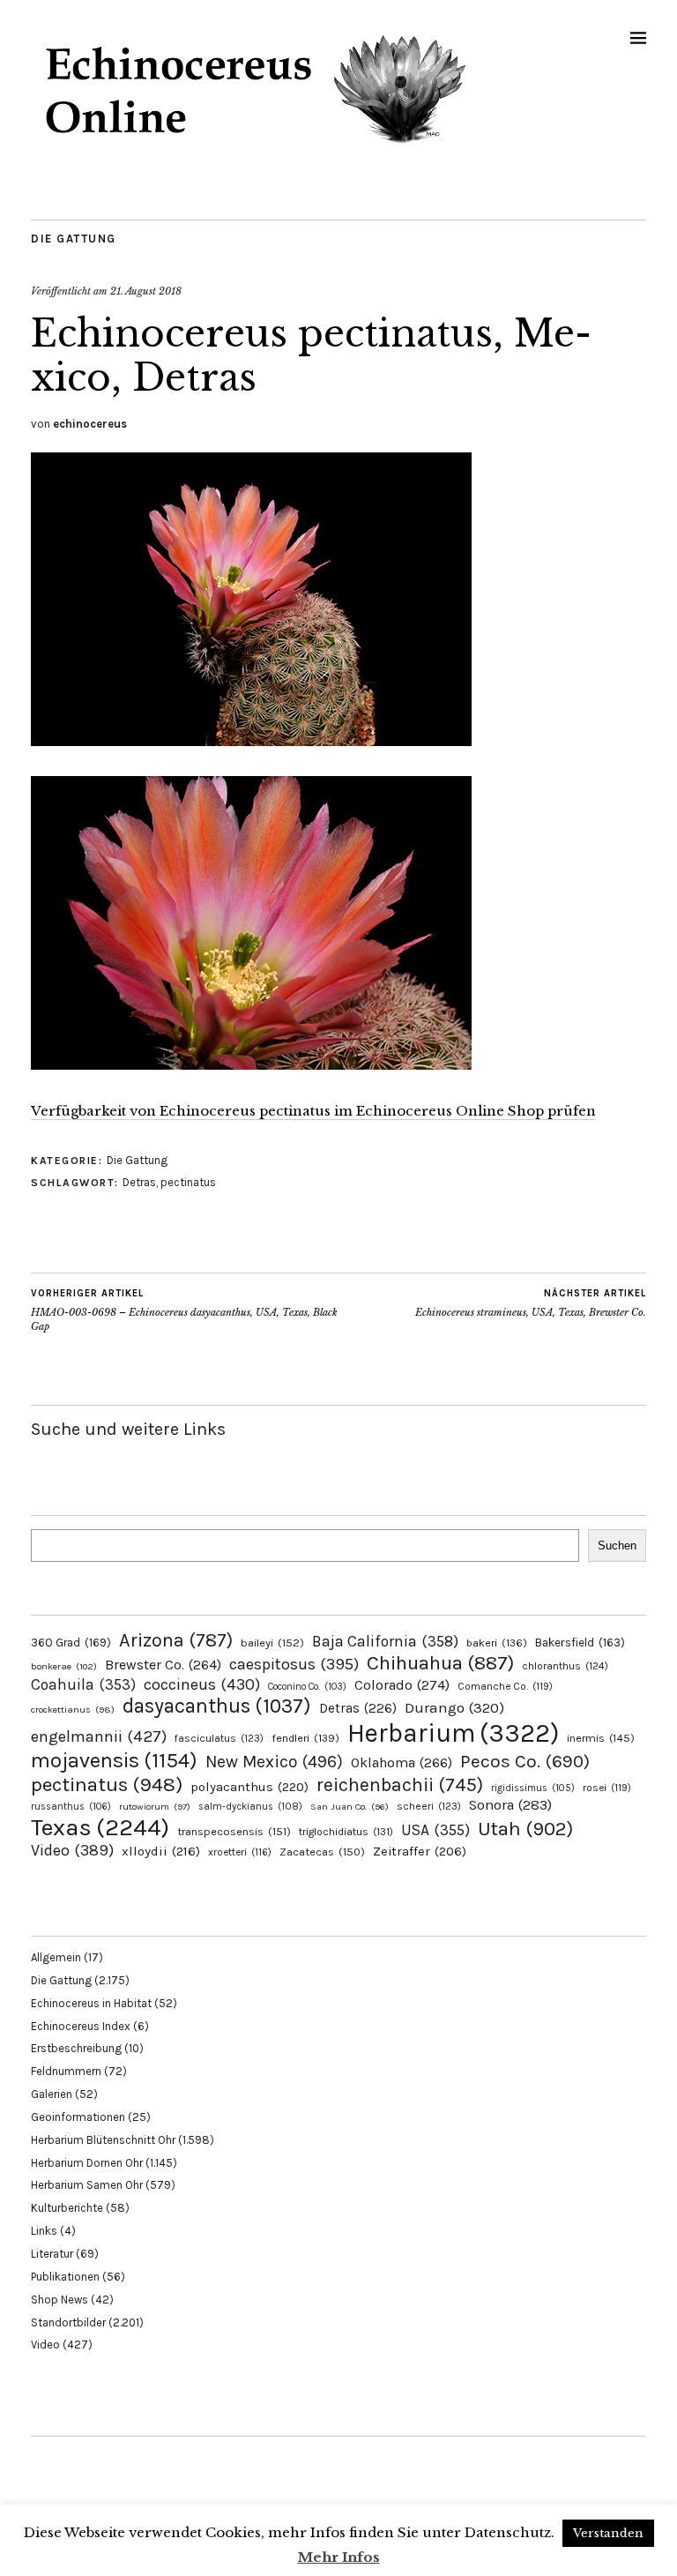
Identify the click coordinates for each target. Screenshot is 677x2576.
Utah (525, 1829)
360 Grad (71, 1643)
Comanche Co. (505, 1686)
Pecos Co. (525, 1761)
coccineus (202, 1684)
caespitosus (294, 1664)
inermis (601, 1738)
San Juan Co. (350, 1807)
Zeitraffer (420, 1852)
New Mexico (274, 1762)
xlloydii (161, 1851)
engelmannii (99, 1736)
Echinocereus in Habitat (91, 2003)
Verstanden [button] (608, 2533)
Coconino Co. (307, 1687)
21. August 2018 (146, 291)
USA (435, 1830)
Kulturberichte (67, 2208)
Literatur (52, 2254)
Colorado (402, 1685)
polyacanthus (249, 1787)
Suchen (617, 1546)
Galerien (52, 2094)
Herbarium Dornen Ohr (87, 2163)
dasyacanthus (217, 1706)
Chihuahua (440, 1663)
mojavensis (114, 1760)
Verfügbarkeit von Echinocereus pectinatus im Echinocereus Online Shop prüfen (313, 1111)
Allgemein (56, 1957)
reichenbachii (400, 1785)
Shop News (60, 2300)
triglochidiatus (346, 1832)
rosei (607, 1788)
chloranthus (565, 1666)
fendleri (305, 1738)
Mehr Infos (339, 2557)
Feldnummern (66, 2071)
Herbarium (453, 1733)
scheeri (429, 1806)
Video (72, 1851)
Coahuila (83, 1684)
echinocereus (90, 424)
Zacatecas (322, 1852)
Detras (139, 1182)
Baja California (385, 1641)
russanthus (71, 1807)
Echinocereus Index (81, 2026)
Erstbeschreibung (76, 2048)
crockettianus (73, 1710)
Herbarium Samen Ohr (87, 2185)
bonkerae (64, 1666)
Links (44, 2231)
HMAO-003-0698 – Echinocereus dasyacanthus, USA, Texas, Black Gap (184, 1310)
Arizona (176, 1640)
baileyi (272, 1643)
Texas (100, 1827)
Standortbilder (68, 2322)
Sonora (510, 1805)
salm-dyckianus (250, 1807)
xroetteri (240, 1852)
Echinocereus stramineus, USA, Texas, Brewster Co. (531, 1303)
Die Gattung (74, 239)
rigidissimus (533, 1788)
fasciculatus (219, 1738)
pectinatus (188, 1182)
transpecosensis (234, 1831)
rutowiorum (155, 1807)
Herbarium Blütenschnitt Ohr (103, 2140)
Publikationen (65, 2277)
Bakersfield (580, 1643)
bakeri (497, 1643)
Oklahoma (402, 1762)
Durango (454, 1707)
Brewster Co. (163, 1665)
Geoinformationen (78, 2117)
